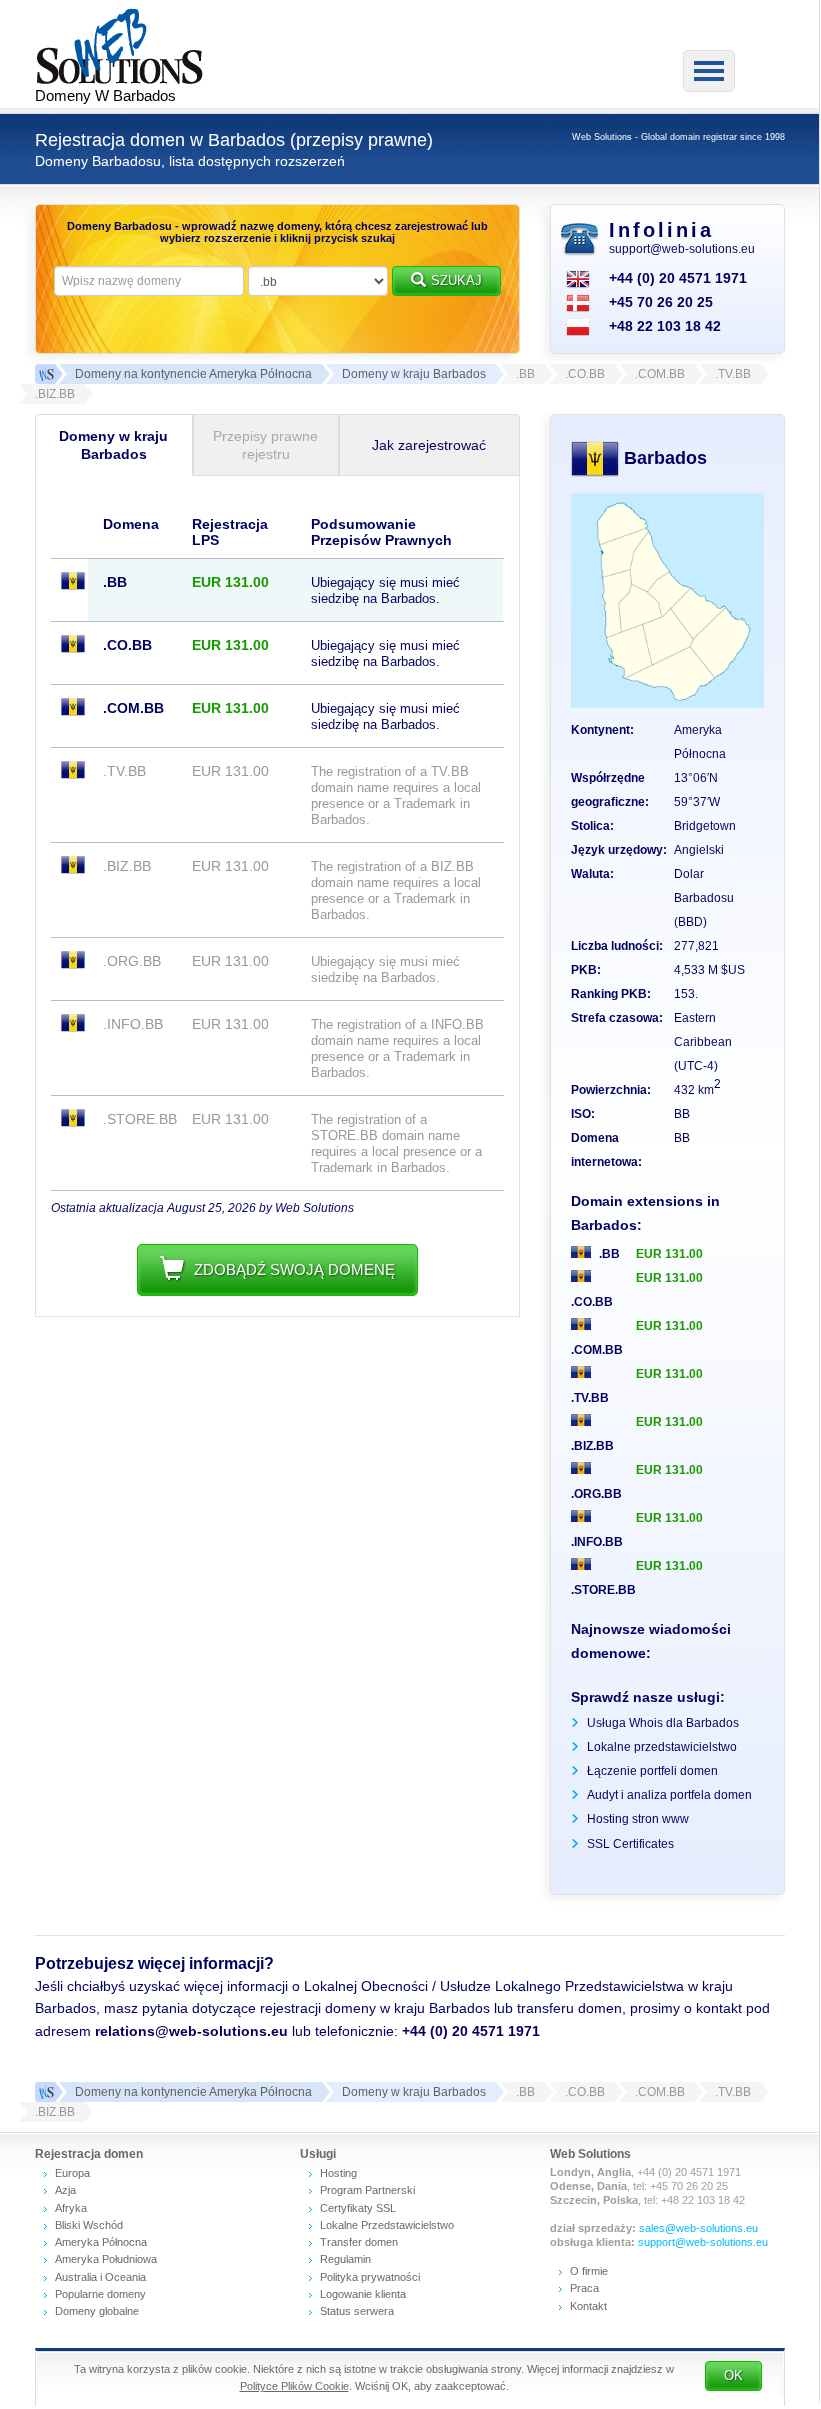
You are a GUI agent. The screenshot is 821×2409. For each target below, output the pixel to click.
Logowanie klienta (363, 2294)
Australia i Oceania (100, 2277)
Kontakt (588, 2306)
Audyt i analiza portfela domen (669, 1795)
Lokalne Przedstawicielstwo (387, 2225)
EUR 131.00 (669, 1254)
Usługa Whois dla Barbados (663, 1723)
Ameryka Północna (101, 2242)
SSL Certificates (630, 1844)
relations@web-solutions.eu (191, 2031)
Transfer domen (359, 2242)
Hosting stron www (638, 1819)
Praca (584, 2288)
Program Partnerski (367, 2190)
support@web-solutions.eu (682, 249)
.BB (608, 1254)
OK (733, 2375)
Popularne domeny (100, 2294)
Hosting (338, 2173)
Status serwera (357, 2311)
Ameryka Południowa (106, 2259)
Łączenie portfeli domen (652, 1771)
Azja (65, 2190)
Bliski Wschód (89, 2225)
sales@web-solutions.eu (698, 2228)
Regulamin (345, 2259)
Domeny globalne (97, 2311)
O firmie (589, 2271)
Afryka (71, 2208)
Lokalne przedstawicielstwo (662, 1747)
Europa (72, 2173)
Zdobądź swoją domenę (294, 1269)
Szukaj (456, 280)
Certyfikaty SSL (358, 2208)
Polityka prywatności (370, 2277)
